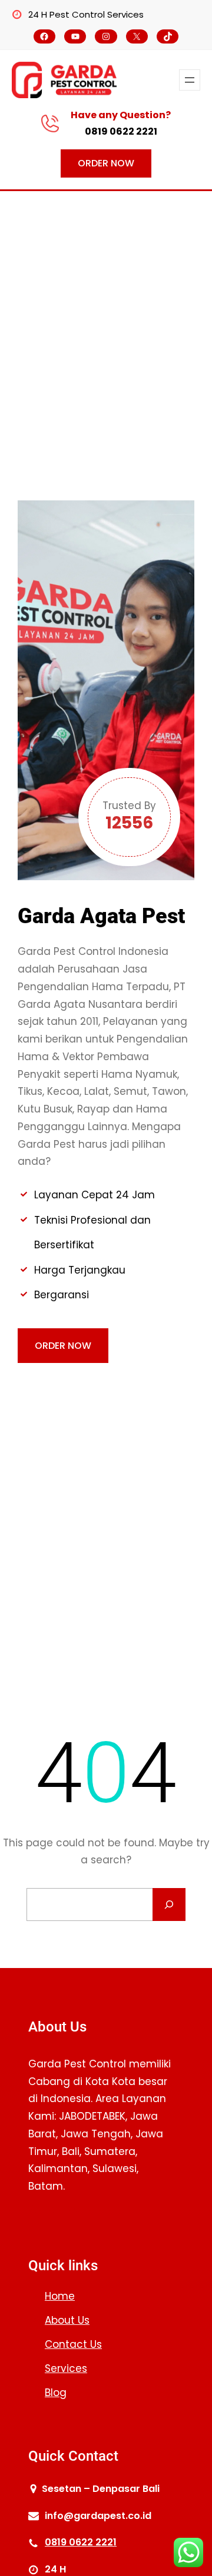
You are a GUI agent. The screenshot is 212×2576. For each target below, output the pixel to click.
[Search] (169, 1905)
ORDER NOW (106, 163)
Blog (56, 2393)
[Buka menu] (190, 80)
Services (66, 2368)
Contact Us (73, 2344)
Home (60, 2296)
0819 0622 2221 (121, 131)
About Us (67, 2320)
